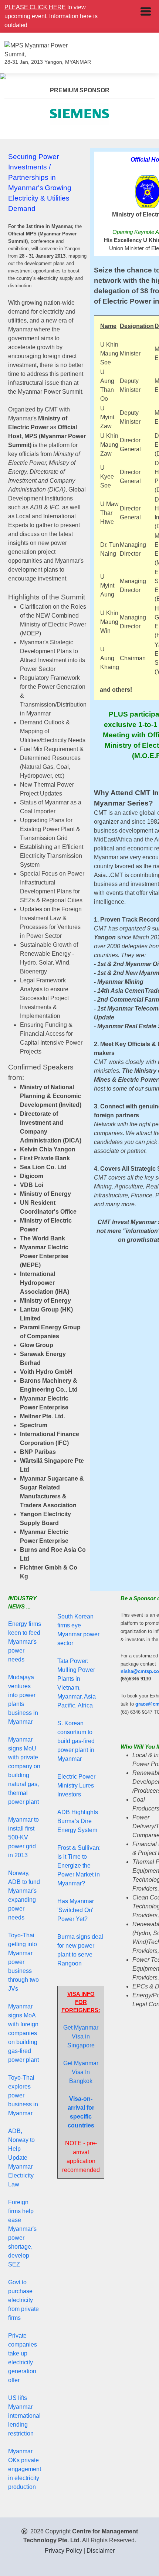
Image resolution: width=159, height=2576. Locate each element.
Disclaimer (101, 2551)
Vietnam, (69, 1688)
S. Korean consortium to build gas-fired (76, 1732)
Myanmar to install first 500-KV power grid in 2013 (23, 1837)
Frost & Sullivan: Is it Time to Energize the (79, 1857)
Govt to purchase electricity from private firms (23, 2300)
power (65, 1750)
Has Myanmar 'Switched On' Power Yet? (76, 1910)
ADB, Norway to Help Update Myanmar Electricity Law (21, 2158)
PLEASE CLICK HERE (35, 7)
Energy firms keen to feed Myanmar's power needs (25, 1642)
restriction (21, 2433)
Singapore (81, 2045)
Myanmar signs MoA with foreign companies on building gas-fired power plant (23, 2033)
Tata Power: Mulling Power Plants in (76, 1670)
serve (85, 1955)
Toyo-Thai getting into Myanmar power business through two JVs (23, 1962)
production (22, 2487)
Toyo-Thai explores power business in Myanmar (23, 2095)
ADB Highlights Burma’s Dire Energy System (78, 1821)
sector (65, 1643)
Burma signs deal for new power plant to (80, 1946)
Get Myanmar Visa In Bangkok (81, 2072)
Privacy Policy (63, 2551)
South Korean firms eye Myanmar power (78, 1625)
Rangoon (70, 1963)
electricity (27, 2478)
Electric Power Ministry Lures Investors (76, 1785)
